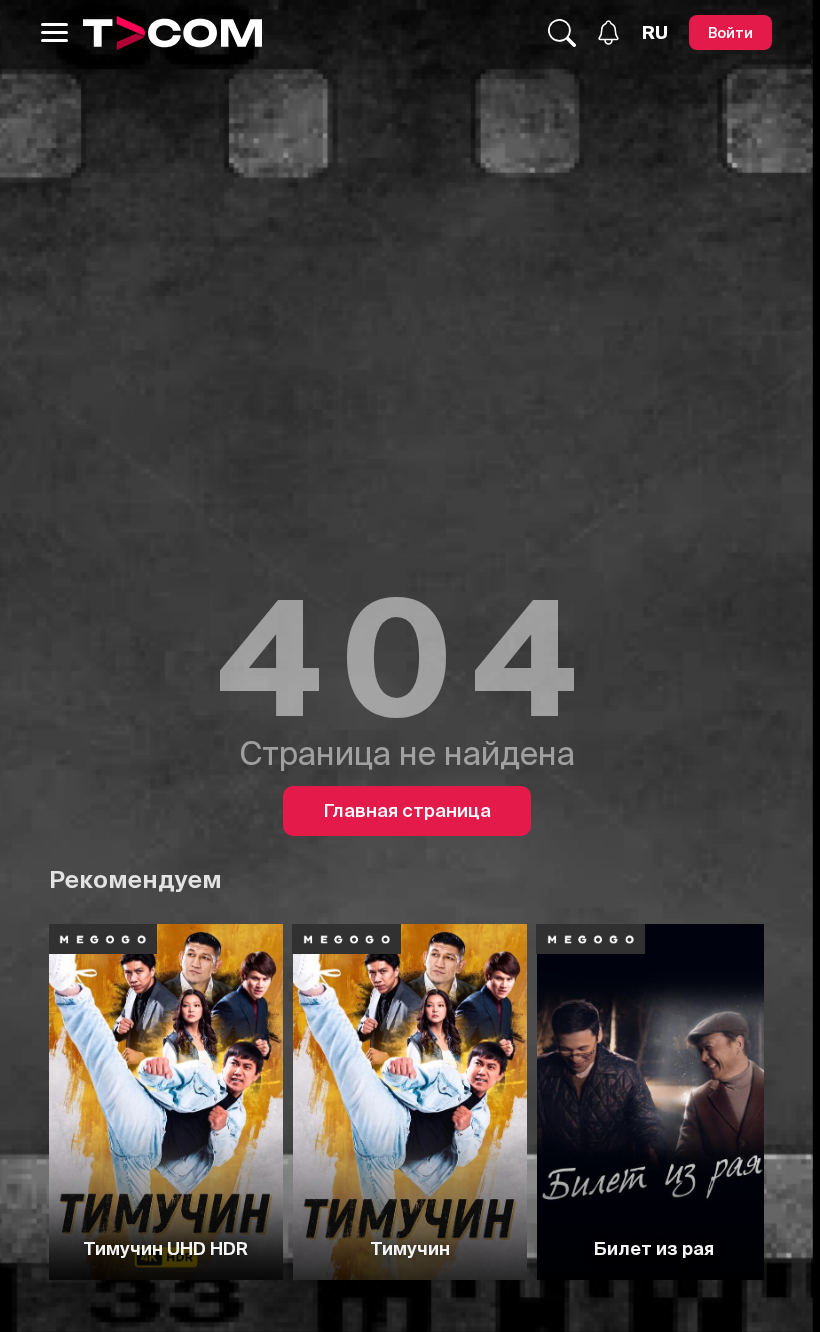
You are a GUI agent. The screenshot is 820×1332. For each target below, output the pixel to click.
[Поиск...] (562, 33)
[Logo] (172, 33)
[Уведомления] (608, 32)
